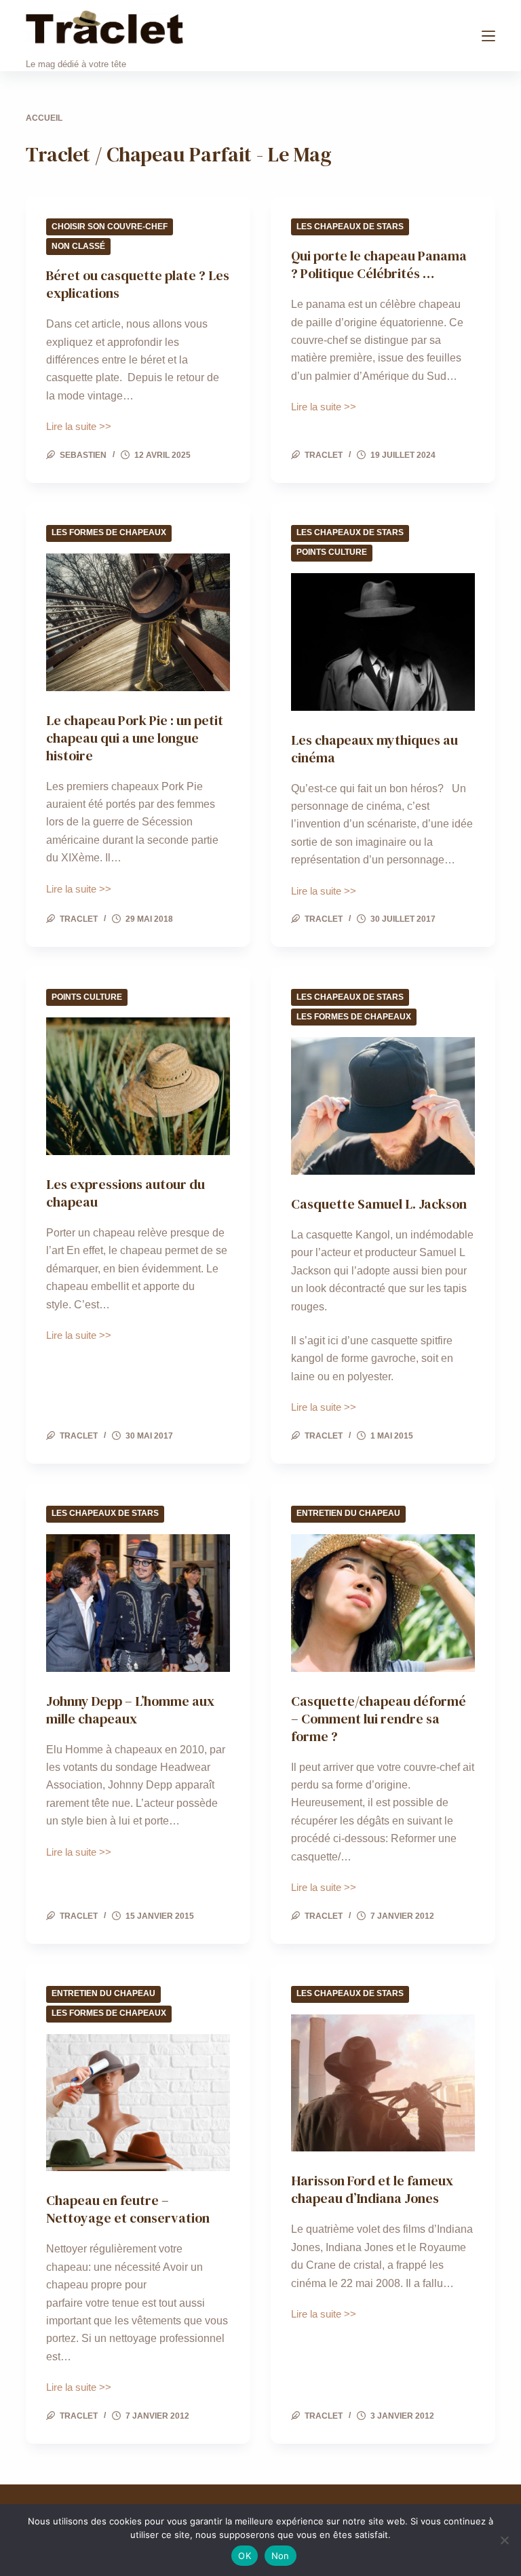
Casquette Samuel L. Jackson (379, 1204)
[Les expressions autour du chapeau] (138, 1086)
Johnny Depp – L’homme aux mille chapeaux (130, 1710)
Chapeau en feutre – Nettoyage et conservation (128, 2209)
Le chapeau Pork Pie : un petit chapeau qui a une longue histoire (135, 738)
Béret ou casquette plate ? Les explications (138, 284)
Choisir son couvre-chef (110, 227)
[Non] (504, 2540)
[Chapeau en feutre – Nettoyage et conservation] (138, 2103)
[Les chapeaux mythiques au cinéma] (383, 642)
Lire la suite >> (79, 428)
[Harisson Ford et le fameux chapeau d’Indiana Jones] (383, 2083)
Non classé (78, 246)
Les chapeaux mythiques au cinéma (374, 749)
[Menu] (488, 36)
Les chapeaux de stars (350, 227)
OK (245, 2556)
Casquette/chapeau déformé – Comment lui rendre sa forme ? (379, 1719)
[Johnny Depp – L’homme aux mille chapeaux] (138, 1603)
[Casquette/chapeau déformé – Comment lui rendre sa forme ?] (383, 1603)
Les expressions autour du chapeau (126, 1193)
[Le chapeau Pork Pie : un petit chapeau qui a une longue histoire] (138, 622)
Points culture (332, 552)
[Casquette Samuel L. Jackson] (383, 1106)
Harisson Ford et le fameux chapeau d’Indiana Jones (372, 2189)
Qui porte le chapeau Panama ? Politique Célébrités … (379, 265)
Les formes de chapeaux (109, 532)
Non (281, 2556)
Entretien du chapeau (348, 1513)
